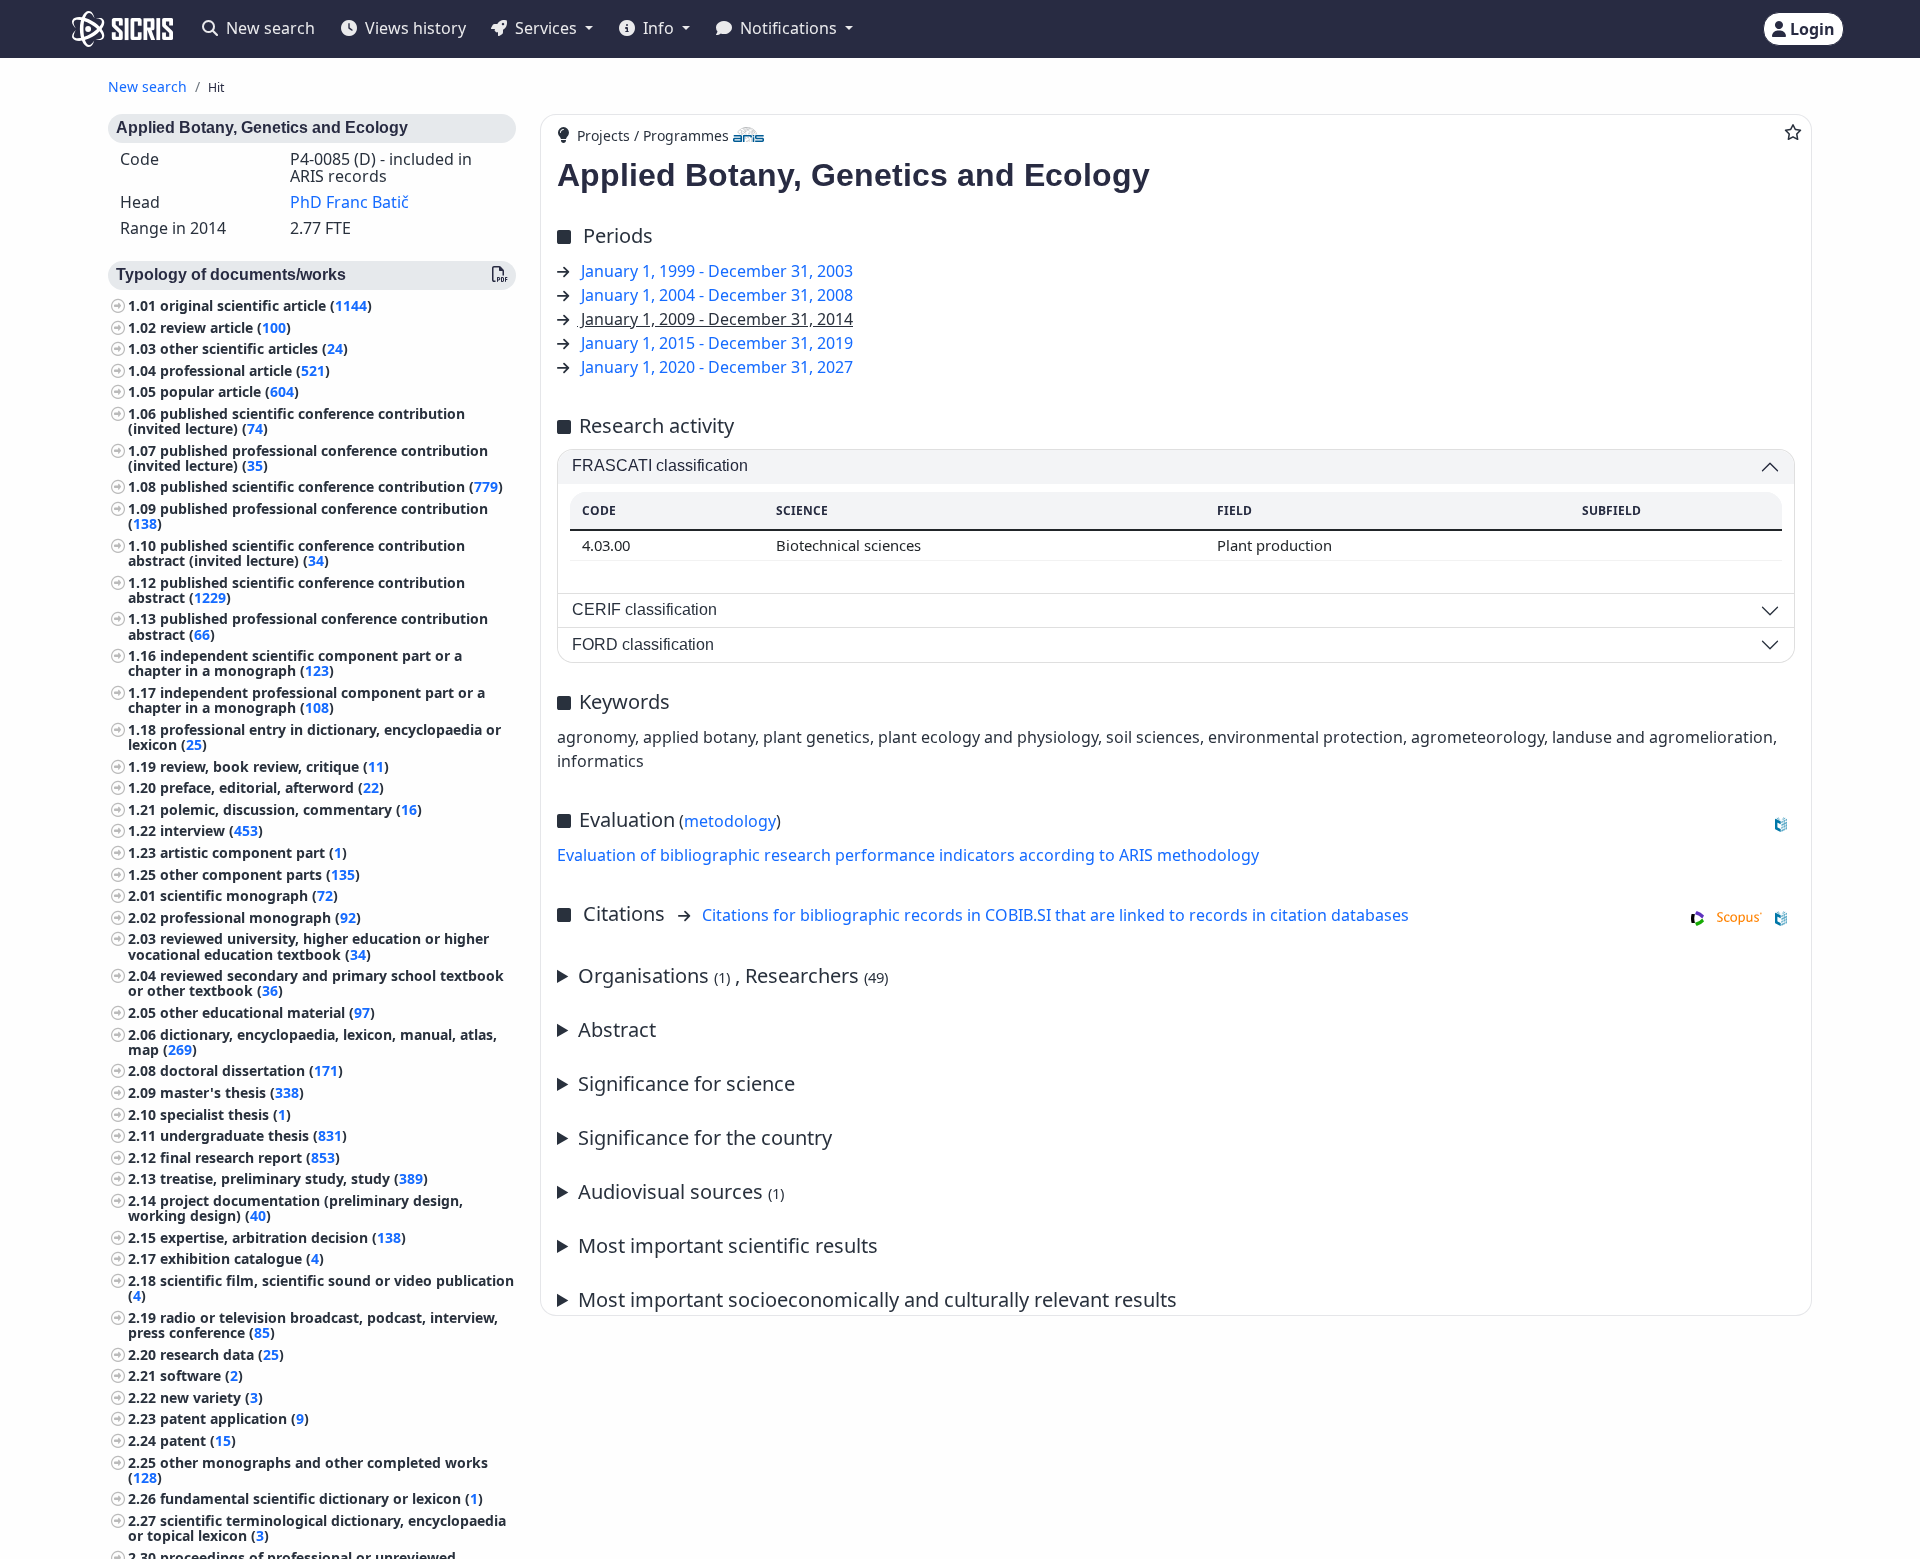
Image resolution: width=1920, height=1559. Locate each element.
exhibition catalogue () (242, 1259)
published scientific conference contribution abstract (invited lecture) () (296, 553)
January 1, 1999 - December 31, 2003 (717, 271)
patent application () (234, 1419)
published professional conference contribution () (308, 517)
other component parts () (260, 874)
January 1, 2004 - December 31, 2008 (717, 295)
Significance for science (686, 1083)
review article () (225, 327)
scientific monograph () (249, 896)
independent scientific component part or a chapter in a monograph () (295, 664)
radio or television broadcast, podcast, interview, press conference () (313, 1325)
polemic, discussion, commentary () (291, 809)
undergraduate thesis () (253, 1136)
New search (268, 28)
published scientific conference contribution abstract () (296, 590)
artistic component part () (253, 852)
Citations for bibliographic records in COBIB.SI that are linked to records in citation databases (1055, 915)
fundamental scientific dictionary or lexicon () (321, 1499)
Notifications (788, 28)
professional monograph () (260, 917)
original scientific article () (266, 305)
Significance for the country (705, 1137)
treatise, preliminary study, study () (294, 1179)
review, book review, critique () (274, 766)
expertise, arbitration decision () (283, 1237)
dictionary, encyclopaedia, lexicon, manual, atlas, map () (312, 1042)
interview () (211, 831)
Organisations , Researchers (733, 975)
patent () (198, 1440)
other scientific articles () (254, 349)
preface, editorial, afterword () (272, 788)
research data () (222, 1354)
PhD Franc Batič (349, 202)
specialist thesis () (225, 1114)
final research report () (250, 1157)
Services (546, 28)
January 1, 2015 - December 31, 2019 (717, 343)
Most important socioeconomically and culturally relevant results (877, 1299)
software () (201, 1376)
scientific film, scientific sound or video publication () (321, 1288)
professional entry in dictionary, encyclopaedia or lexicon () (314, 737)
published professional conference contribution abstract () (308, 627)
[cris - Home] (122, 29)
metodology (730, 821)
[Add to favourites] (1793, 132)
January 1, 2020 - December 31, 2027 (717, 367)
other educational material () (267, 1012)
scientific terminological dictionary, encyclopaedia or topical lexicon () (317, 1528)
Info (658, 28)
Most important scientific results (728, 1245)
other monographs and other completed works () (308, 1470)
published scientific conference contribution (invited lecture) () (296, 421)
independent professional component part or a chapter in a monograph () (306, 701)
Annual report (765, 1246)
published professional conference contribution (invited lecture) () (308, 458)
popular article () (229, 392)
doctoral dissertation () (251, 1071)
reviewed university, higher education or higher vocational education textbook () (308, 947)
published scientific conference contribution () (331, 487)
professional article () (245, 370)
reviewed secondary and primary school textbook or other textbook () (316, 984)
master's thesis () (232, 1092)
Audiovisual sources (681, 1191)
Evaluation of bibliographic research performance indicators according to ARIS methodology (908, 855)
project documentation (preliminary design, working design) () (295, 1208)
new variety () (211, 1397)
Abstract (617, 1029)
